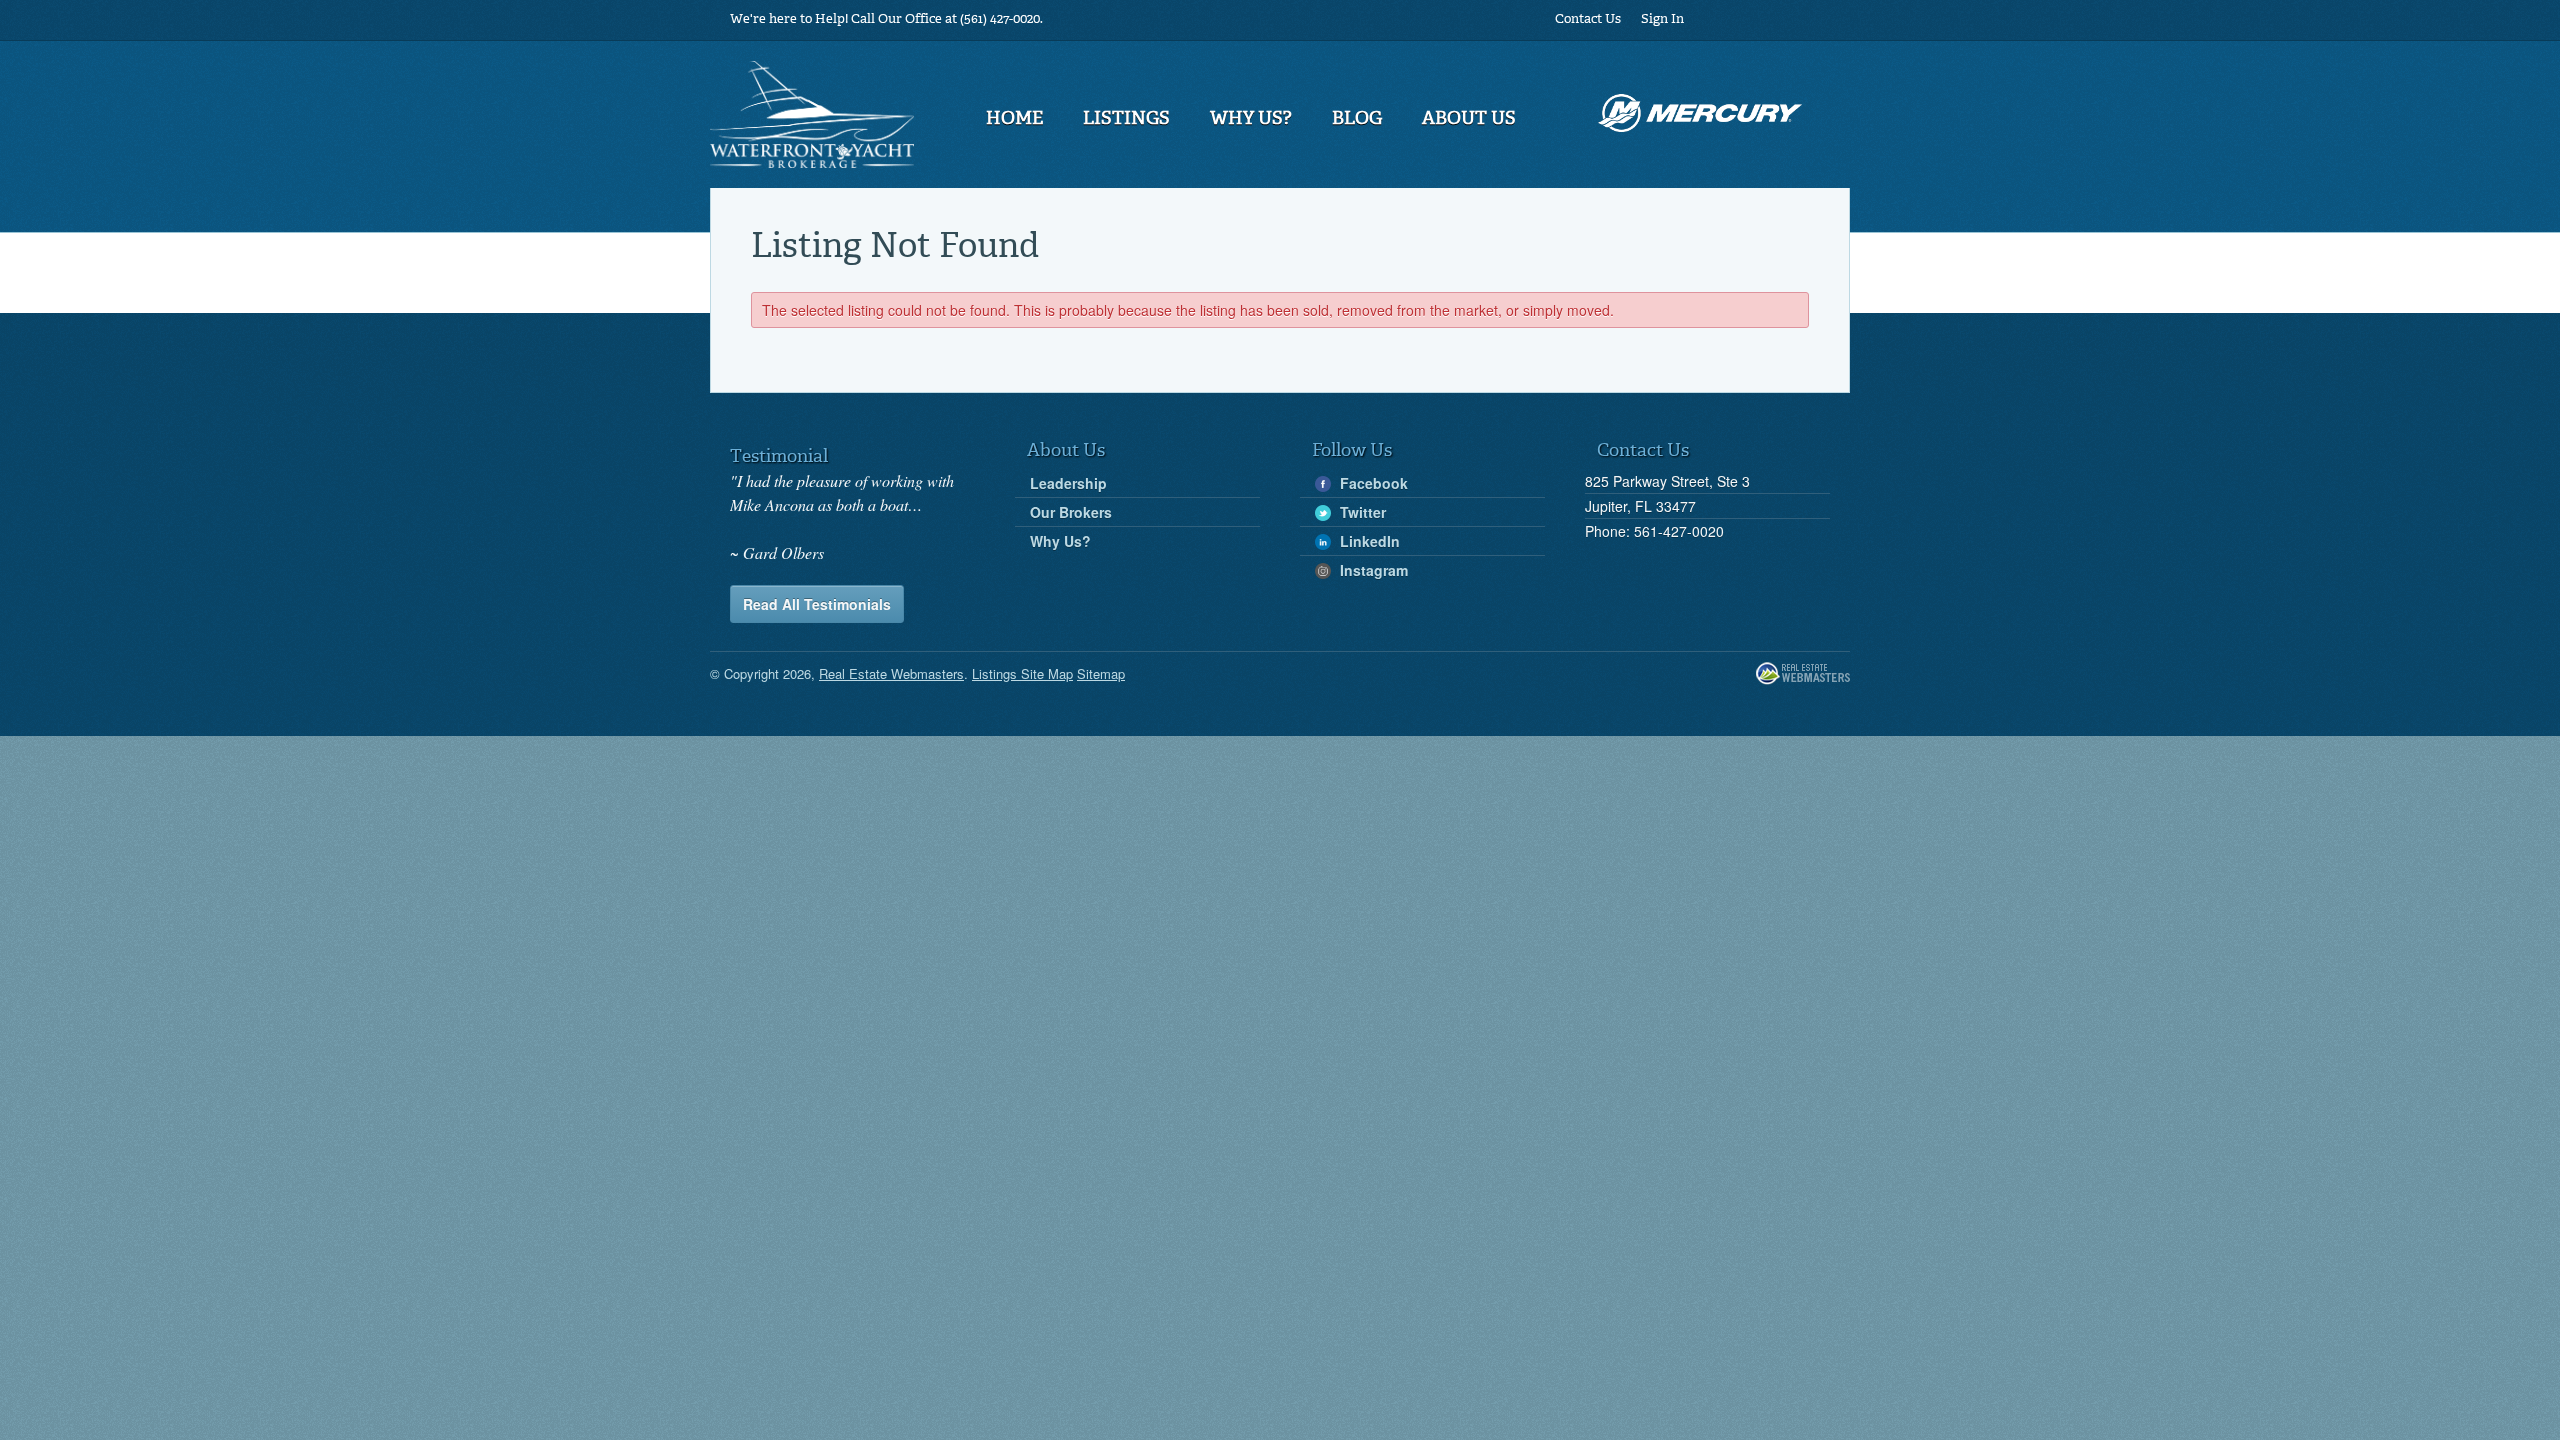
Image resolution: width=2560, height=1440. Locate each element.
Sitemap (1101, 673)
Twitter (1361, 512)
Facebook (1372, 483)
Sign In (1662, 19)
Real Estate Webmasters (1803, 674)
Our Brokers (1071, 512)
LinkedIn (1368, 541)
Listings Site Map (1022, 673)
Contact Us (1588, 19)
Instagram (1372, 570)
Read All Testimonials (817, 604)
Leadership (1068, 483)
